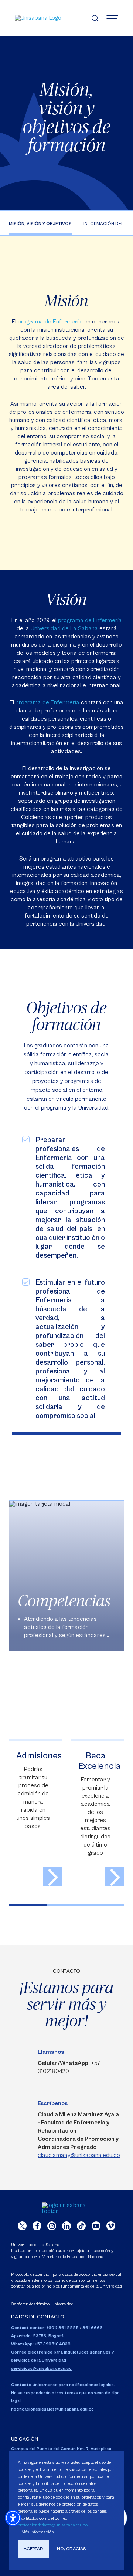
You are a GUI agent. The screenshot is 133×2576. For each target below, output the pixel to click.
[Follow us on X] (22, 2226)
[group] (66, 1576)
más (52, 1877)
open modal (66, 1576)
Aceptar (33, 2549)
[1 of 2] (28, 1905)
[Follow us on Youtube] (96, 2226)
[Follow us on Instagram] (52, 2226)
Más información (38, 2532)
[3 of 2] (105, 1905)
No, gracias (71, 2549)
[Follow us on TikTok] (81, 2226)
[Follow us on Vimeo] (111, 2226)
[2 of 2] (66, 1905)
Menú (112, 18)
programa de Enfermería (50, 322)
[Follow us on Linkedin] (66, 2226)
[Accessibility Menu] (13, 2518)
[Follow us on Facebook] (37, 2226)
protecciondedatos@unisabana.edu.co (53, 2525)
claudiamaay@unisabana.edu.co (79, 2155)
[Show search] (95, 18)
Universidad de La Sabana (64, 628)
